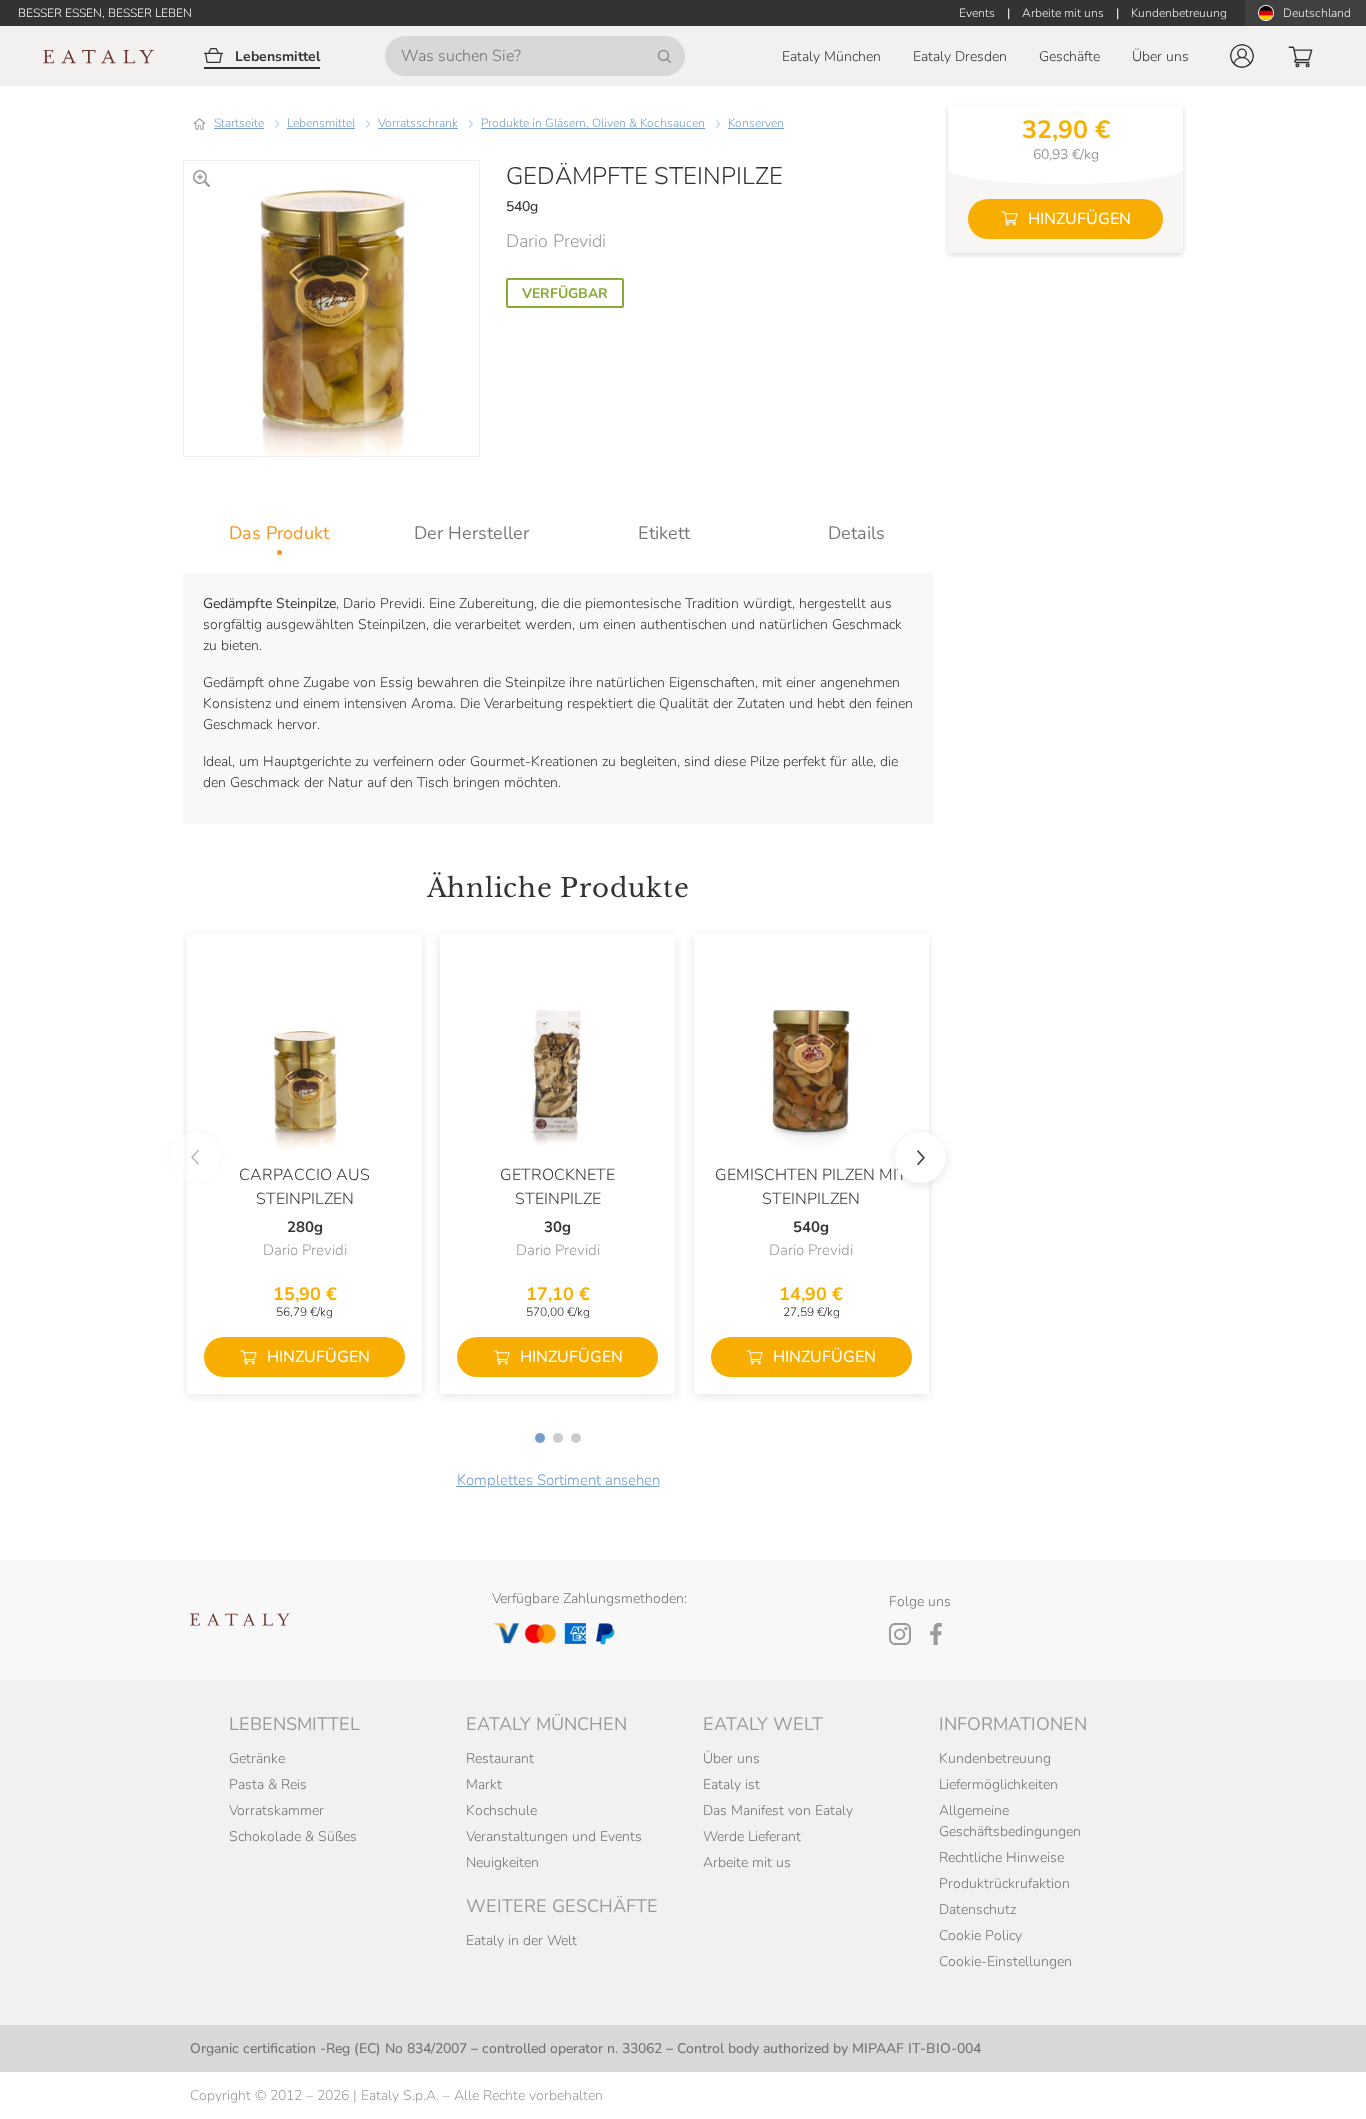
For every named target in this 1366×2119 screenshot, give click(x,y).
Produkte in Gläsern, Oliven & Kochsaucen (593, 123)
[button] (1242, 56)
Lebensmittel (321, 123)
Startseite (239, 123)
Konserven (756, 123)
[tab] (279, 533)
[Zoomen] (201, 178)
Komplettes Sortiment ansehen (558, 1480)
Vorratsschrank (418, 123)
